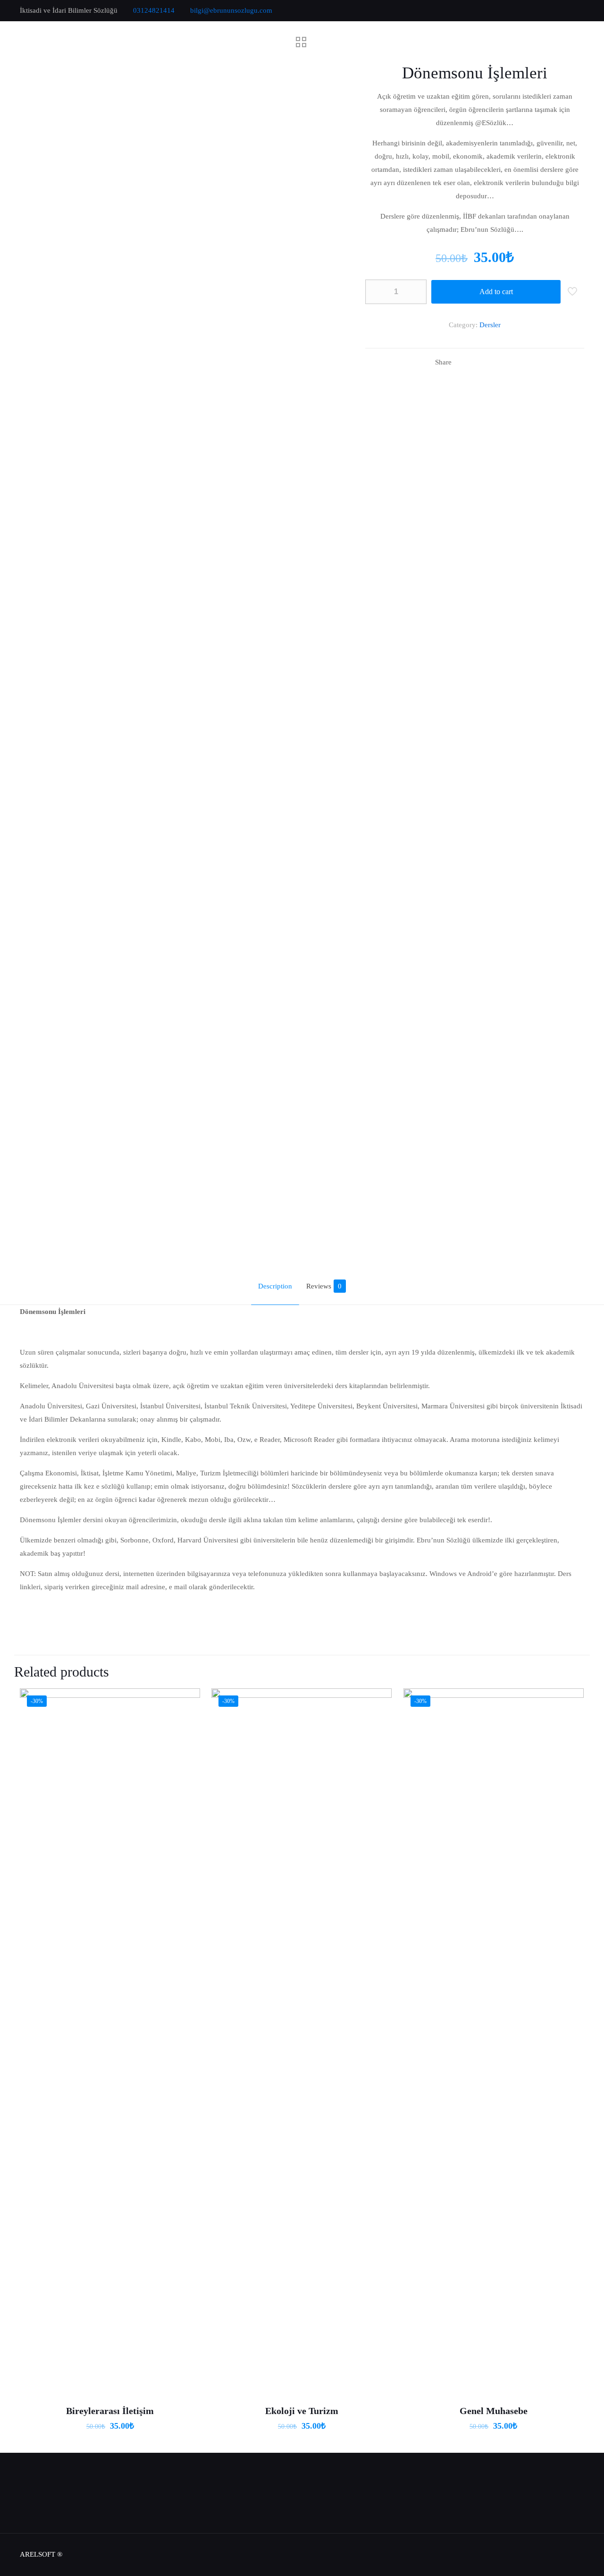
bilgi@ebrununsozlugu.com (231, 10)
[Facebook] (541, 10)
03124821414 (154, 10)
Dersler (490, 325)
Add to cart (496, 292)
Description (275, 1286)
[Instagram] (579, 10)
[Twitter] (554, 10)
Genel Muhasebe (494, 2411)
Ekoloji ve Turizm (302, 2411)
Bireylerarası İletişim (110, 2411)
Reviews (324, 1286)
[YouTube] (566, 10)
